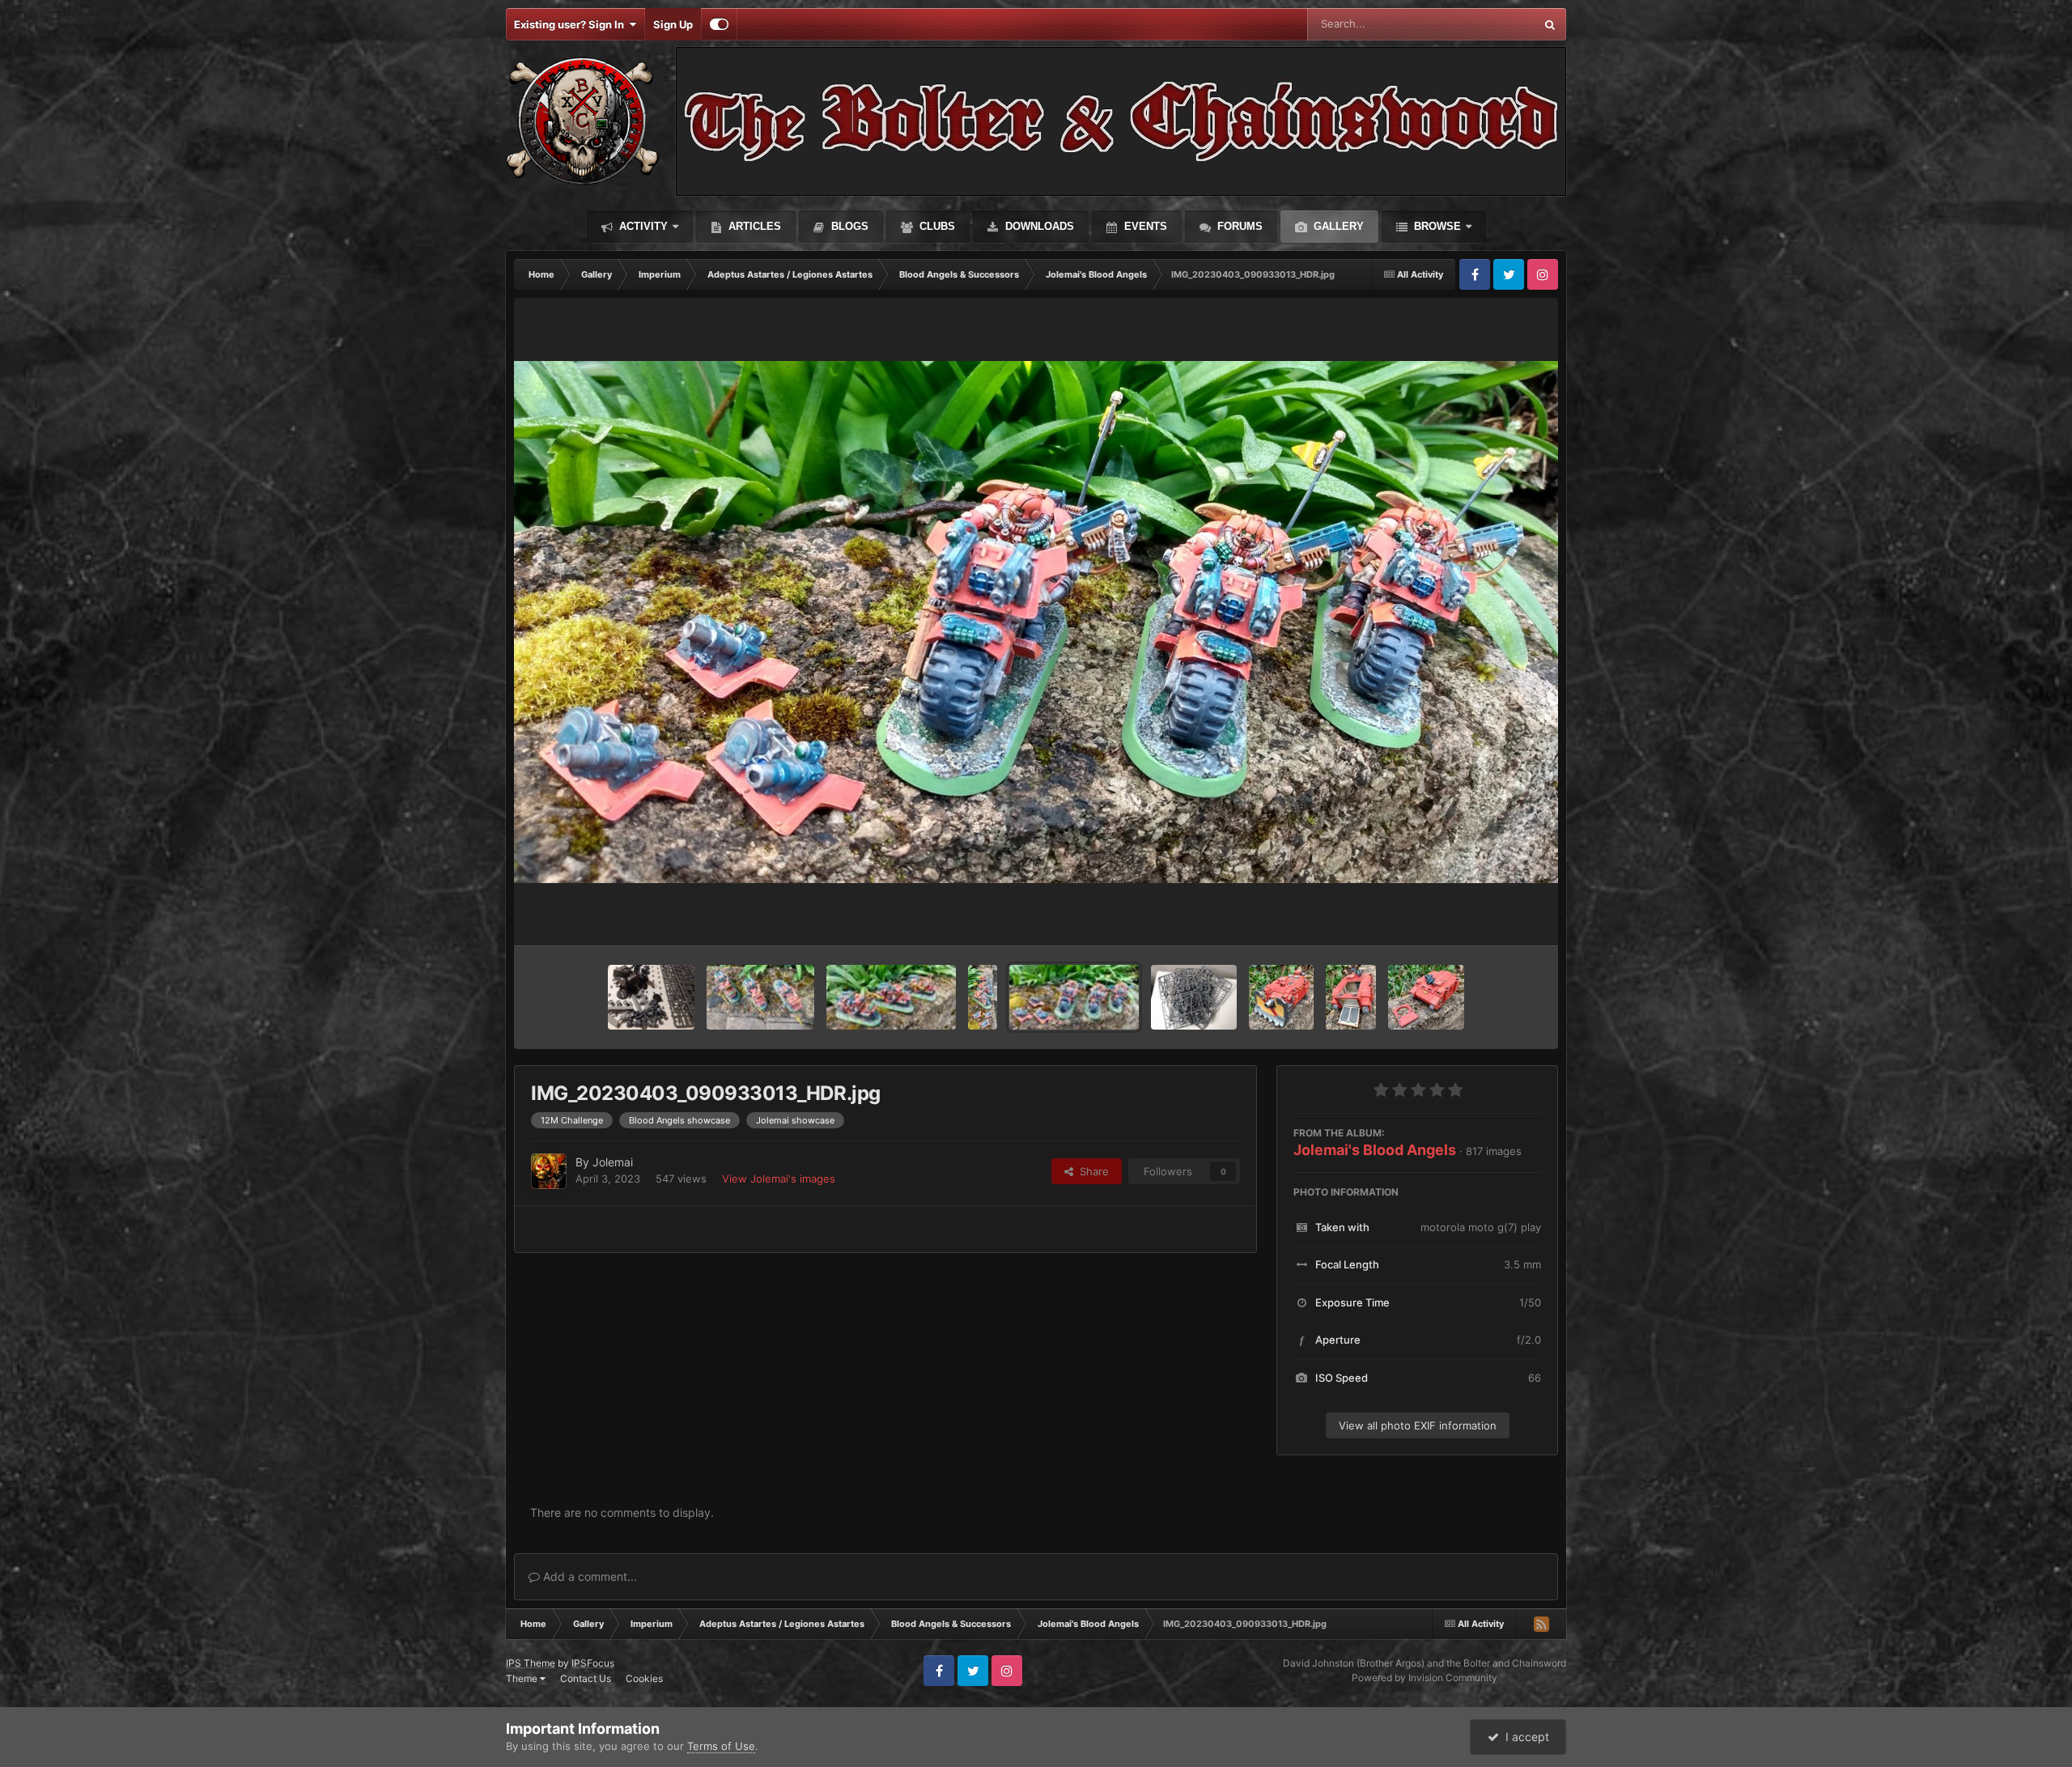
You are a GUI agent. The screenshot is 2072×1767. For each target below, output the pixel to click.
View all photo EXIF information (1418, 1425)
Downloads (1038, 226)
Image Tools (1492, 916)
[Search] (1550, 24)
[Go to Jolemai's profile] (549, 1171)
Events (1144, 226)
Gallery (1337, 226)
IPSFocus (593, 1663)
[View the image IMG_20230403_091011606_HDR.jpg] (891, 997)
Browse (1436, 226)
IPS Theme (531, 1663)
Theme (523, 1678)
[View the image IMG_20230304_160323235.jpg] (1194, 997)
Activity (642, 226)
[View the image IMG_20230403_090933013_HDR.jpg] (1074, 997)
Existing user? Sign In (571, 24)
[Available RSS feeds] (1541, 1624)
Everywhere (1485, 24)
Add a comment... (588, 1576)
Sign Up (673, 24)
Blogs (848, 226)
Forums (1238, 226)
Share (1091, 1171)
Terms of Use (721, 1746)
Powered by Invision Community (1424, 1678)
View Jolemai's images (779, 1179)
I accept (1524, 1737)
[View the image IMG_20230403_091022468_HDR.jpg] (760, 997)
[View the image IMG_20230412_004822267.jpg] (651, 997)
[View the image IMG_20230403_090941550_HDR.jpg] (983, 997)
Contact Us (586, 1678)
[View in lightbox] (1036, 622)
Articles (753, 226)
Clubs (936, 226)
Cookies (644, 1678)
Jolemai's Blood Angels (1375, 1150)
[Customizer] (719, 24)
